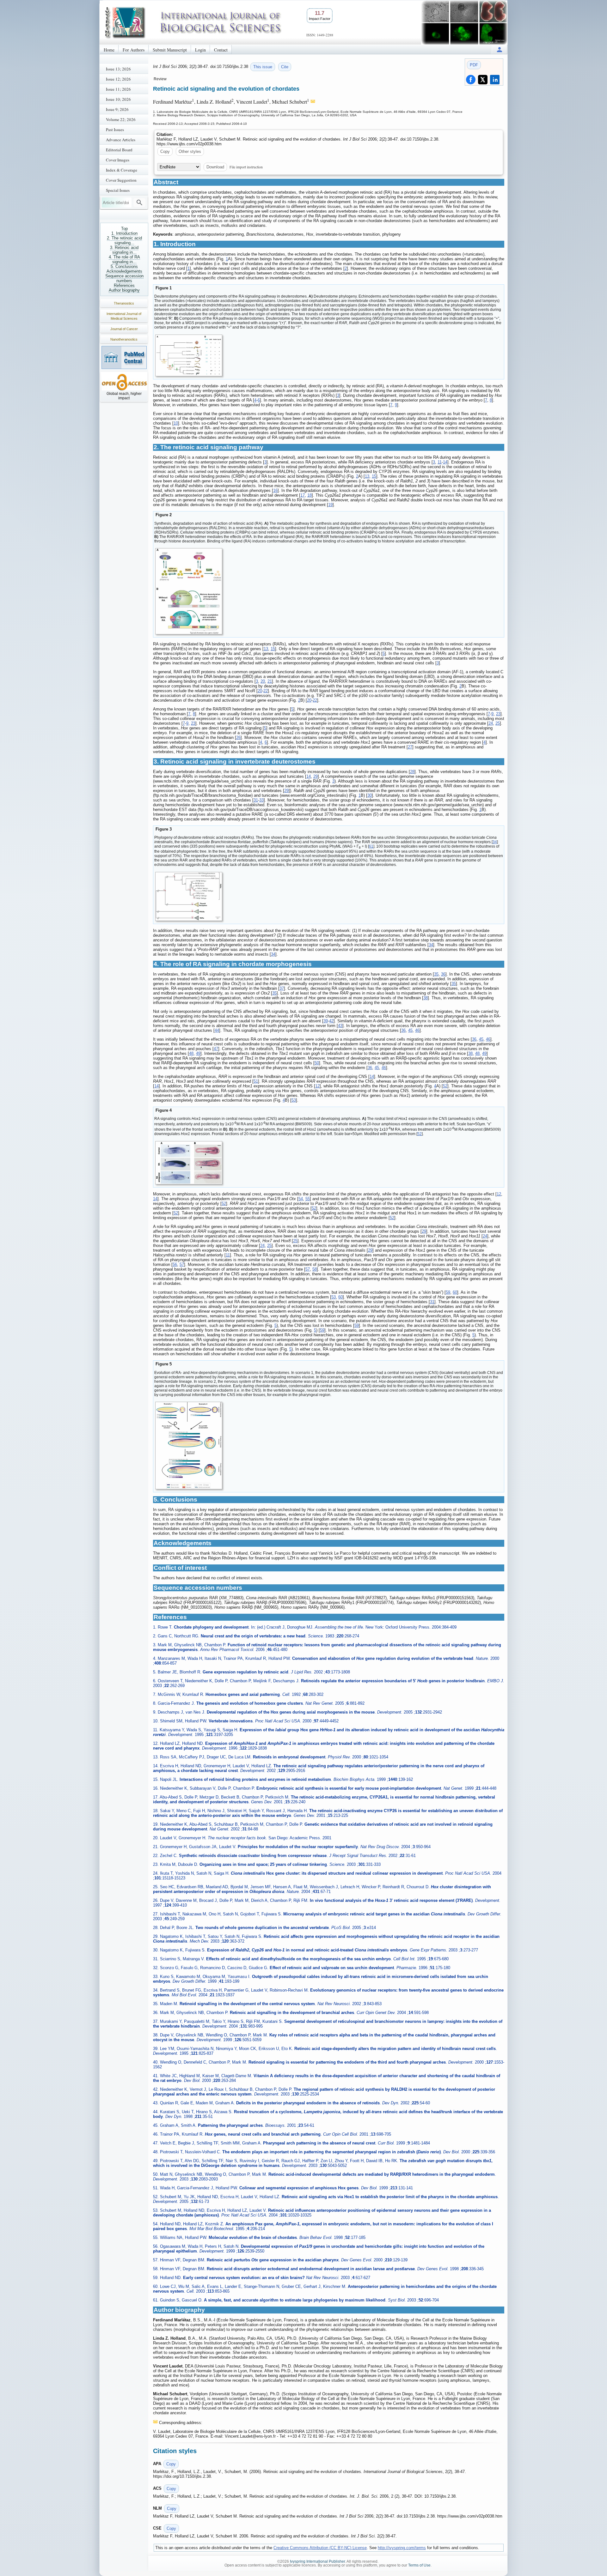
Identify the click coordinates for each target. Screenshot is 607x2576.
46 (417, 1030)
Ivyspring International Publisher (317, 2561)
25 (498, 723)
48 (191, 1053)
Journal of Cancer (124, 329)
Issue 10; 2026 (118, 99)
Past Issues (115, 130)
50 (317, 1063)
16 (275, 490)
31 (256, 800)
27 (410, 747)
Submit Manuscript (170, 50)
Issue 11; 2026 (118, 89)
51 (256, 1081)
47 (216, 1049)
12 (317, 1086)
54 (301, 1199)
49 (198, 1053)
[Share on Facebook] (471, 80)
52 (445, 1086)
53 (294, 1100)
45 (410, 1030)
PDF (474, 65)
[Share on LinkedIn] (495, 80)
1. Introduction (124, 233)
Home (109, 50)
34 (495, 842)
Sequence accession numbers (124, 278)
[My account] (500, 49)
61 (371, 846)
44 (217, 1030)
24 (491, 723)
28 (412, 772)
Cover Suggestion (121, 180)
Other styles (190, 151)
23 (498, 714)
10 (176, 423)
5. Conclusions (124, 266)
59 (448, 1292)
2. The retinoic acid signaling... (124, 240)
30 (370, 795)
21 (270, 681)
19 (330, 505)
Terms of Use (419, 2565)
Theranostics (124, 303)
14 (445, 462)
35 (436, 974)
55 (308, 1199)
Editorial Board (119, 150)
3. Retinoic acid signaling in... (124, 250)
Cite (285, 67)
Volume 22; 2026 (121, 119)
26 (238, 738)
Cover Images (118, 160)
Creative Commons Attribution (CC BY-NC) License (320, 2548)
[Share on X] (483, 80)
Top (124, 229)
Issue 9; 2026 (117, 109)
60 (455, 1292)
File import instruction (246, 167)
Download (215, 167)
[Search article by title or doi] (139, 203)
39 (326, 1021)
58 (315, 1269)
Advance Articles (121, 140)
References (124, 285)
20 (263, 681)
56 (175, 1264)
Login (200, 50)
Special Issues (118, 190)
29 (316, 776)
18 (310, 495)
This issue (263, 67)
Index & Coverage (122, 170)
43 (340, 1026)
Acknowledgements (124, 271)
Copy (165, 151)
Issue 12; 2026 (118, 79)
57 (182, 1264)
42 (331, 1021)
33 (261, 800)
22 (266, 691)
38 (426, 998)
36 (443, 974)
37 (282, 988)
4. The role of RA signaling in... (124, 259)
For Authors (134, 50)
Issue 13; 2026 (118, 69)
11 (440, 462)
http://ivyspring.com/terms (402, 2548)
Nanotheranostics (124, 339)
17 (303, 495)
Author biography (124, 290)
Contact (221, 50)
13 (367, 476)
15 (374, 476)
